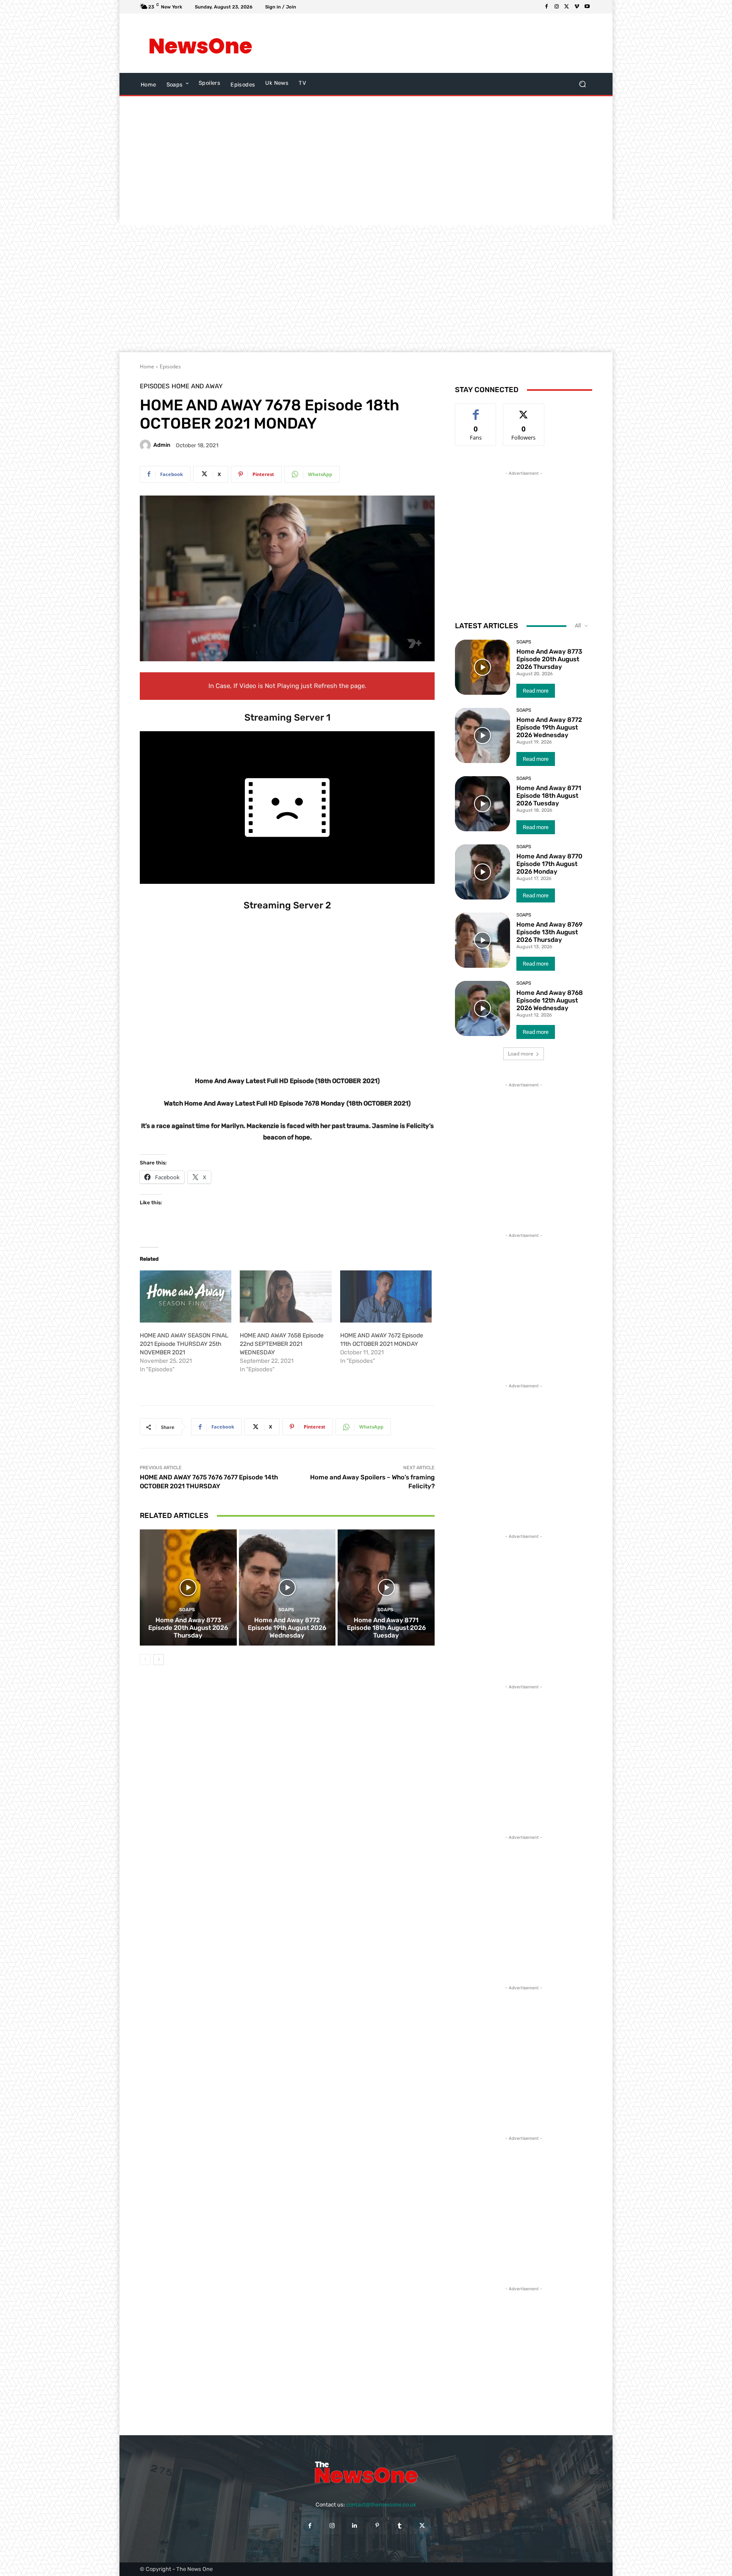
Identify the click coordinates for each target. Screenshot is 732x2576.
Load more (521, 1054)
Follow (524, 410)
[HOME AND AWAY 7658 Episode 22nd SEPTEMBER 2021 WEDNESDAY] (286, 1297)
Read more (536, 691)
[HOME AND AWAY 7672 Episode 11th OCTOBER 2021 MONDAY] (386, 1297)
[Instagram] (557, 7)
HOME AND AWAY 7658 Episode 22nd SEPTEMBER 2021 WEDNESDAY (282, 1344)
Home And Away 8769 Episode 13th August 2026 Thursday (549, 932)
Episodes (170, 366)
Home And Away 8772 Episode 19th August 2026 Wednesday (287, 1628)
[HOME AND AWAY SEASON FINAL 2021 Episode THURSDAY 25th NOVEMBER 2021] (186, 1297)
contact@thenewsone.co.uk (381, 2505)
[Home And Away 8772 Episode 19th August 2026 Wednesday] (287, 1587)
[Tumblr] (400, 2526)
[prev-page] (145, 1660)
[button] (582, 84)
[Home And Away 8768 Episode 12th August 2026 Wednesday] (482, 1008)
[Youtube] (587, 7)
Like (476, 410)
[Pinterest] (377, 2526)
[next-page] (159, 1660)
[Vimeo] (577, 7)
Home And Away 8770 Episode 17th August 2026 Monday (549, 864)
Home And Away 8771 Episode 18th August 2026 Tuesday (386, 1628)
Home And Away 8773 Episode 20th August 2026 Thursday (188, 1628)
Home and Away (197, 386)
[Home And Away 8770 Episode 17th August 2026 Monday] (482, 872)
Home (147, 366)
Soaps (187, 1610)
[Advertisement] (436, 43)
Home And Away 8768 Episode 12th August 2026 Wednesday (550, 1000)
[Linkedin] (355, 2526)
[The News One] (201, 43)
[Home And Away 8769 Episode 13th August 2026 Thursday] (482, 940)
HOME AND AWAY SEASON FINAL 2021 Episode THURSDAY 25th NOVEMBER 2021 (184, 1344)
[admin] (147, 445)
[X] (567, 7)
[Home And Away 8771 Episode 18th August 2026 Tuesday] (386, 1587)
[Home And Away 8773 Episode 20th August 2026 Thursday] (188, 1587)
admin (162, 445)
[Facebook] (546, 7)
